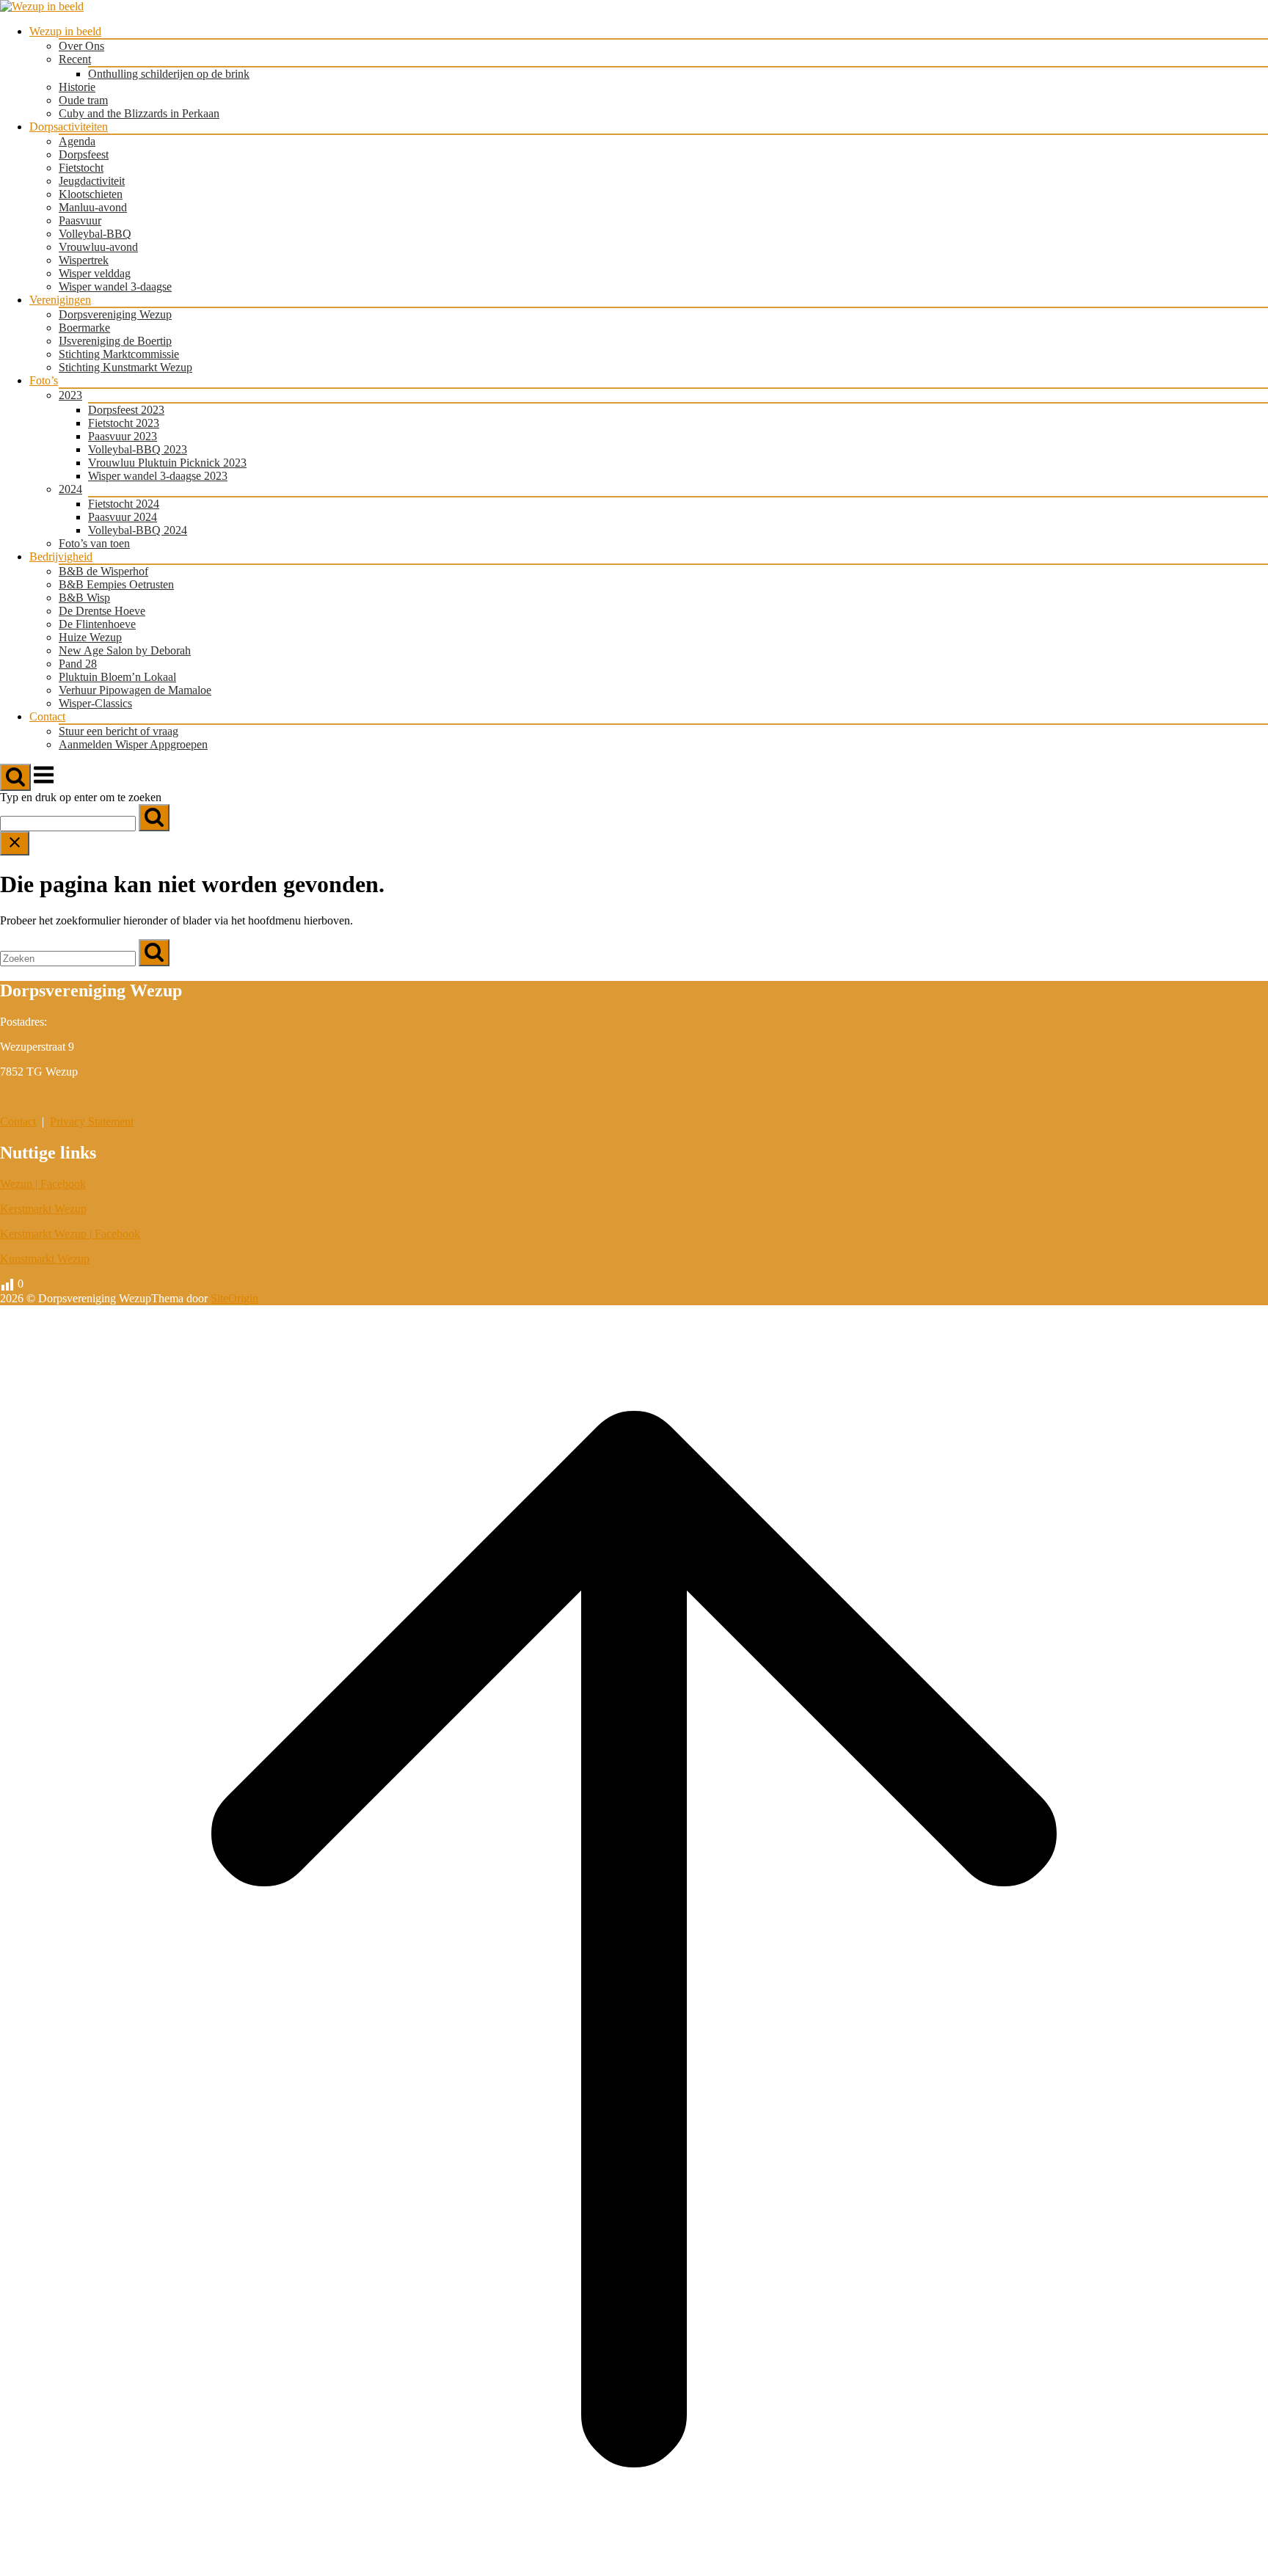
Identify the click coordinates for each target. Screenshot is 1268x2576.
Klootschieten (91, 194)
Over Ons (81, 46)
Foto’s (44, 380)
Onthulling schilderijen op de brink (169, 74)
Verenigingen (60, 300)
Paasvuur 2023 (123, 436)
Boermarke (84, 328)
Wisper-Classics (95, 703)
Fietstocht (81, 168)
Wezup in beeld (65, 31)
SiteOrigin (234, 1298)
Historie (77, 87)
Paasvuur (80, 220)
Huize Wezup (90, 637)
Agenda (77, 141)
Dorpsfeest (84, 154)
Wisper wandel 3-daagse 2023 (158, 476)
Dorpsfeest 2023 (126, 410)
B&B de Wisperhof (103, 571)
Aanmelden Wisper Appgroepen (133, 744)
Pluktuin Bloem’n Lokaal (117, 677)
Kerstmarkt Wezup (43, 1209)
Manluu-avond (93, 207)
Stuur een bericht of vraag (119, 731)
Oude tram (83, 100)
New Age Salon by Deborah (125, 650)
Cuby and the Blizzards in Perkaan (139, 113)
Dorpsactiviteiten (69, 127)
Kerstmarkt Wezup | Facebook (70, 1234)
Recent (75, 59)
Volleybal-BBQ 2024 (138, 530)
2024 (70, 489)
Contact (47, 716)
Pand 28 (78, 664)
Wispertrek (84, 260)
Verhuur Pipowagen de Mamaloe (135, 690)
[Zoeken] (154, 818)
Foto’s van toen (94, 543)
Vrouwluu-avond (98, 247)
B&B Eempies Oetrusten (116, 584)
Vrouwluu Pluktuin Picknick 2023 (167, 463)
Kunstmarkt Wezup (45, 1259)
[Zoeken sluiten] (15, 843)
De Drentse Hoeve (102, 611)
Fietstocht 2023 (124, 423)
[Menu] (44, 782)
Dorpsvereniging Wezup (115, 314)
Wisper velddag (95, 273)
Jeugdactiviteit (92, 181)
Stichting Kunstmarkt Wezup (125, 367)
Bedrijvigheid (61, 557)
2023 (70, 395)
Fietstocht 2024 (124, 504)
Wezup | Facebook (43, 1184)
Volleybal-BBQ (95, 234)
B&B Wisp (84, 598)
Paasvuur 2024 (123, 517)
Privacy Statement (92, 1121)
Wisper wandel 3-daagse (115, 287)
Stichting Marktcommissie (119, 354)
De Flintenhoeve (97, 624)
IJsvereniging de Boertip (115, 341)
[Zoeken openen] (15, 777)
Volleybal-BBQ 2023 (138, 449)
